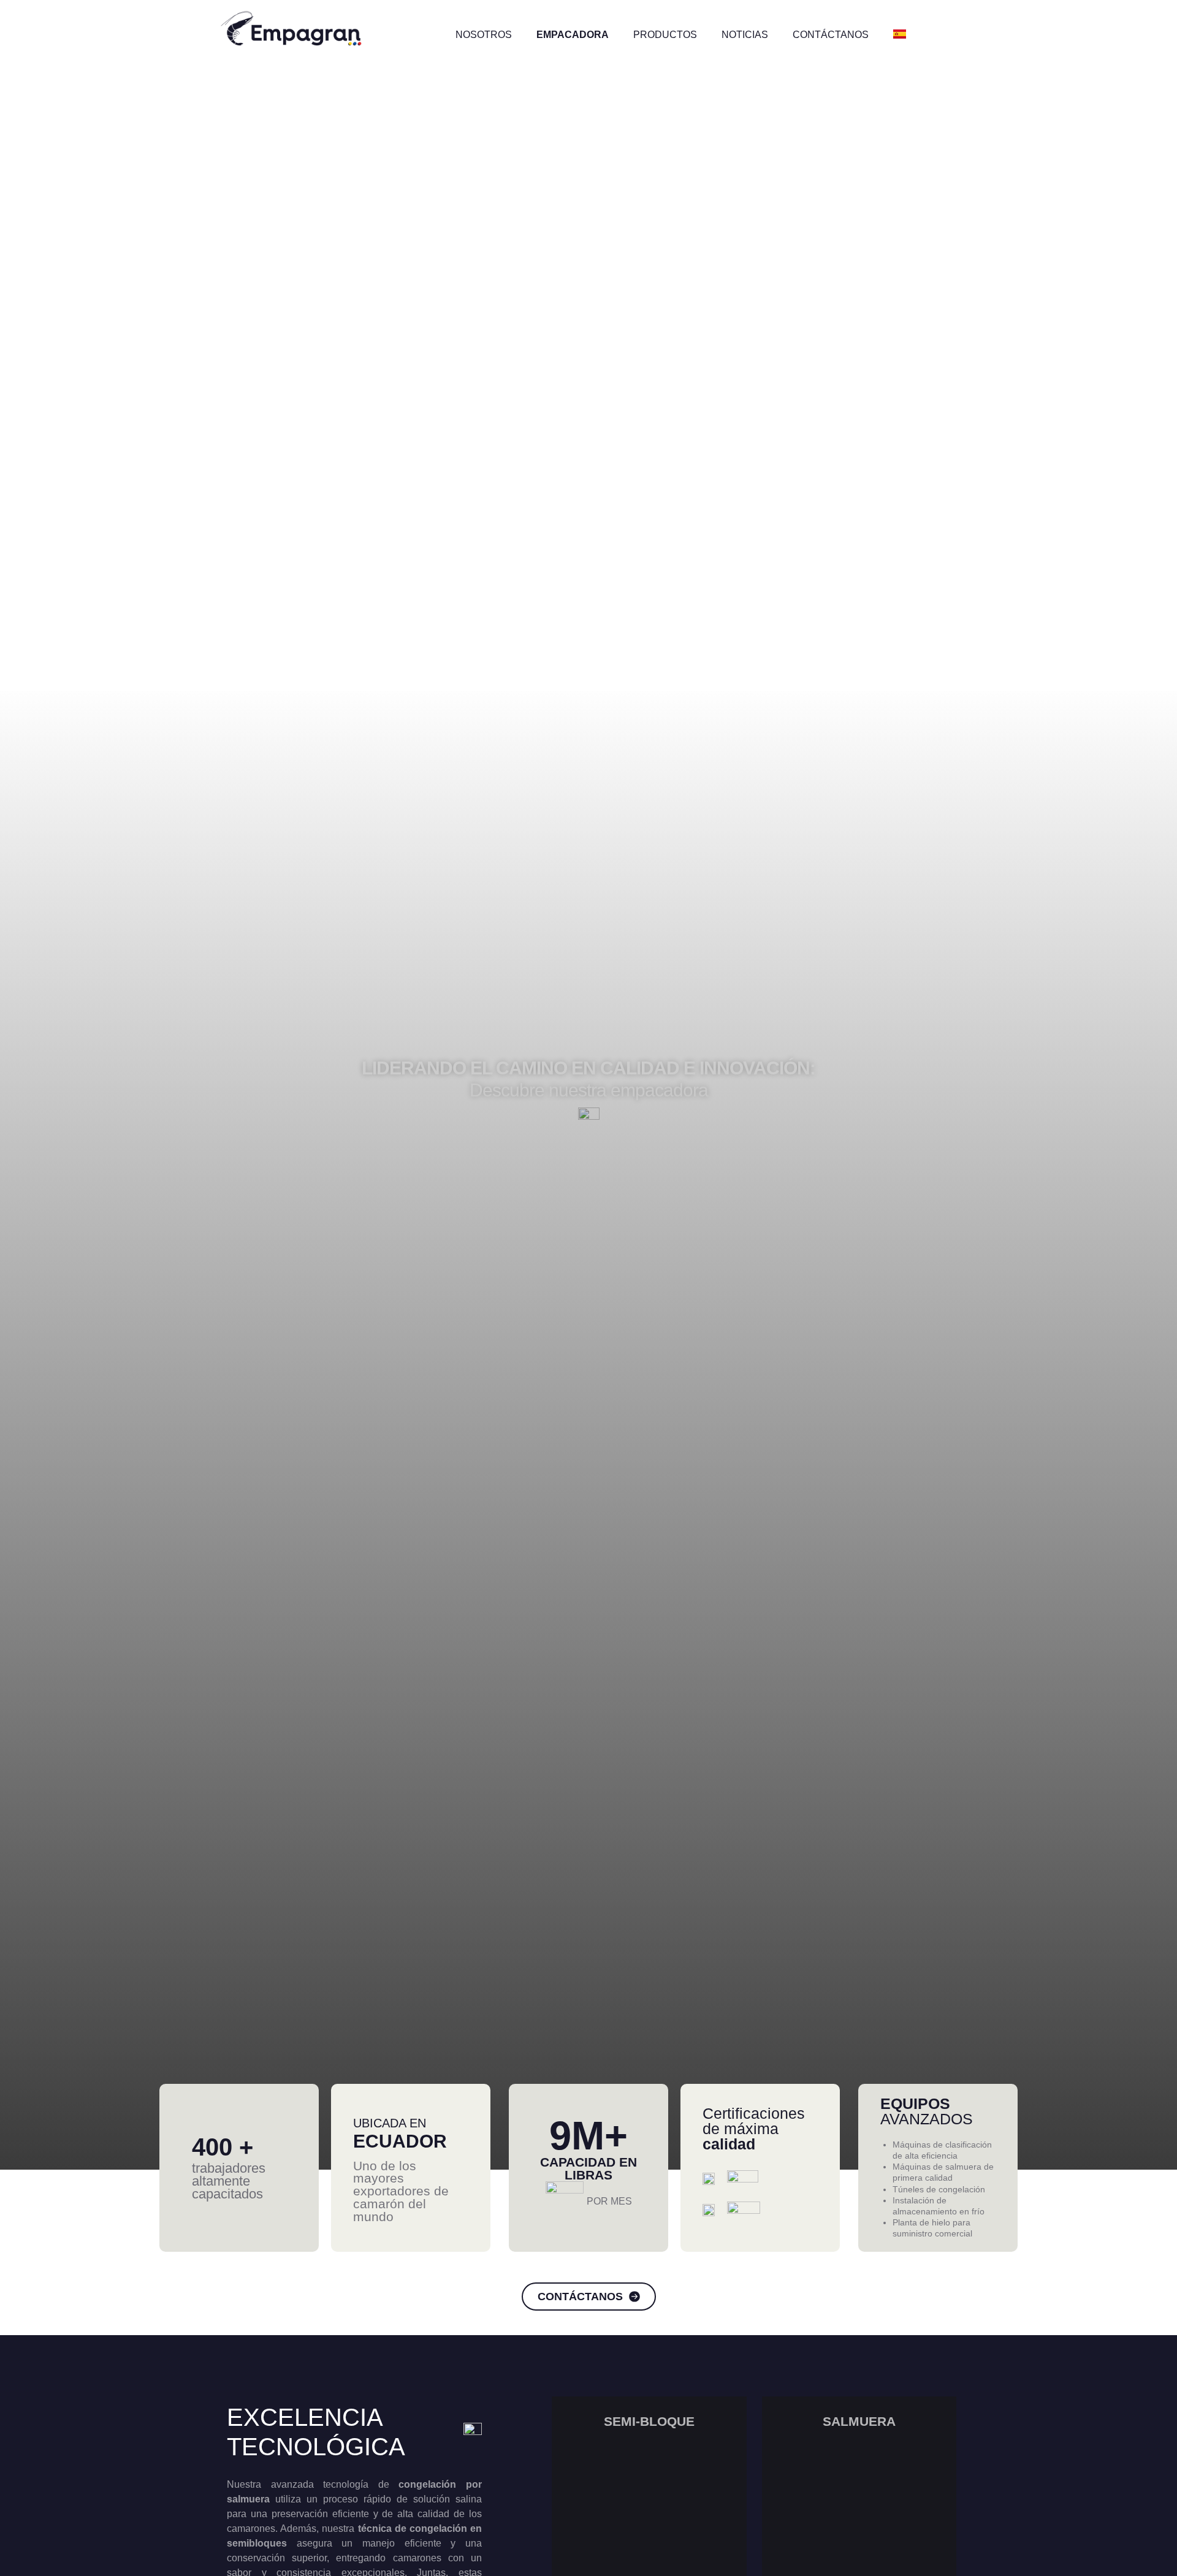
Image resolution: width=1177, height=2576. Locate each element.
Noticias (745, 35)
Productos (665, 35)
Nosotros (484, 35)
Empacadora (573, 35)
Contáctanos (831, 35)
